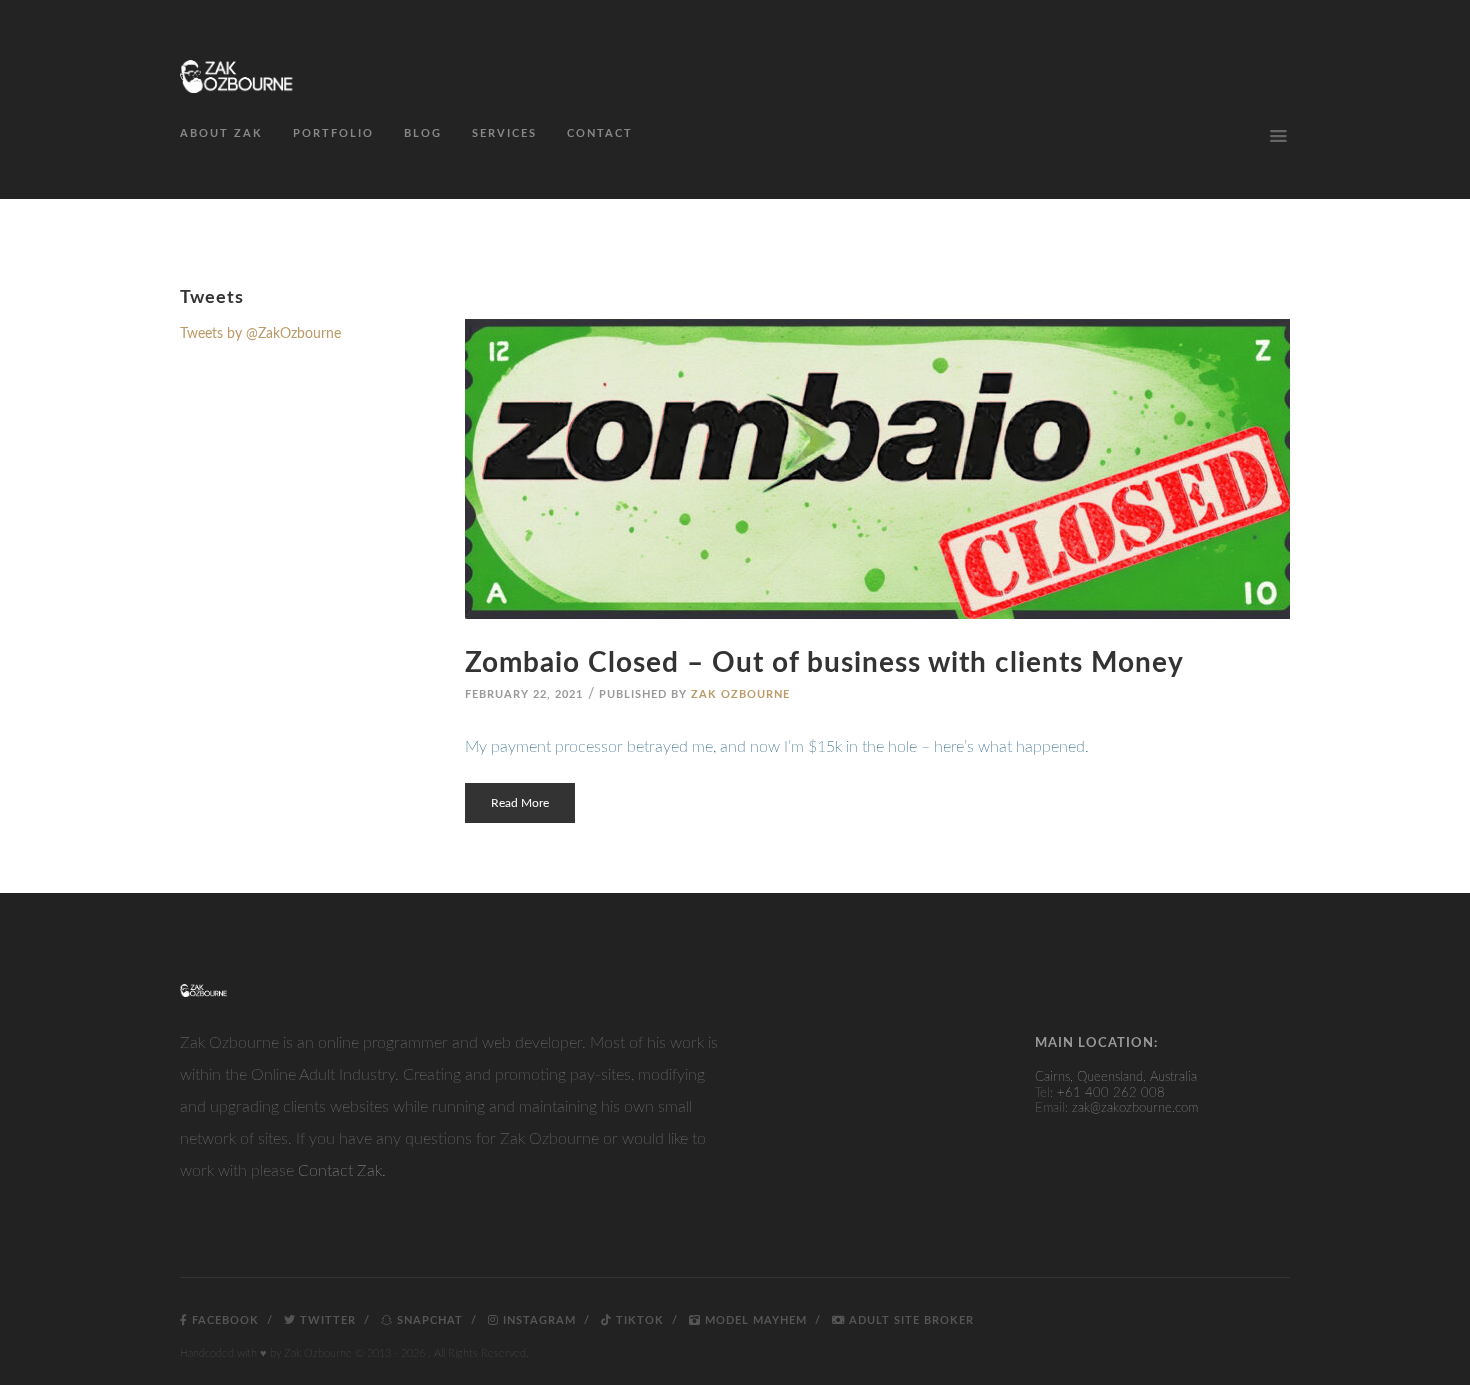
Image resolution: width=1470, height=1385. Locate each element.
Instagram (537, 1320)
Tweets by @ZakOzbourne (260, 334)
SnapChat (428, 1320)
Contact (600, 133)
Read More (520, 803)
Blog (423, 133)
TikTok (638, 1320)
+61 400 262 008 (1111, 1093)
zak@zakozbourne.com (1135, 1108)
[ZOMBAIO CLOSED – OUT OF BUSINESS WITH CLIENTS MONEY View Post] (877, 469)
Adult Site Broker (909, 1320)
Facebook (223, 1320)
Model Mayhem (754, 1320)
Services (504, 133)
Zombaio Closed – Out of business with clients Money (824, 663)
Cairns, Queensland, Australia (1116, 1077)
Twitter (326, 1320)
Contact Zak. (342, 1171)
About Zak (221, 133)
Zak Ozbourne (740, 694)
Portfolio (333, 133)
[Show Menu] (1278, 136)
